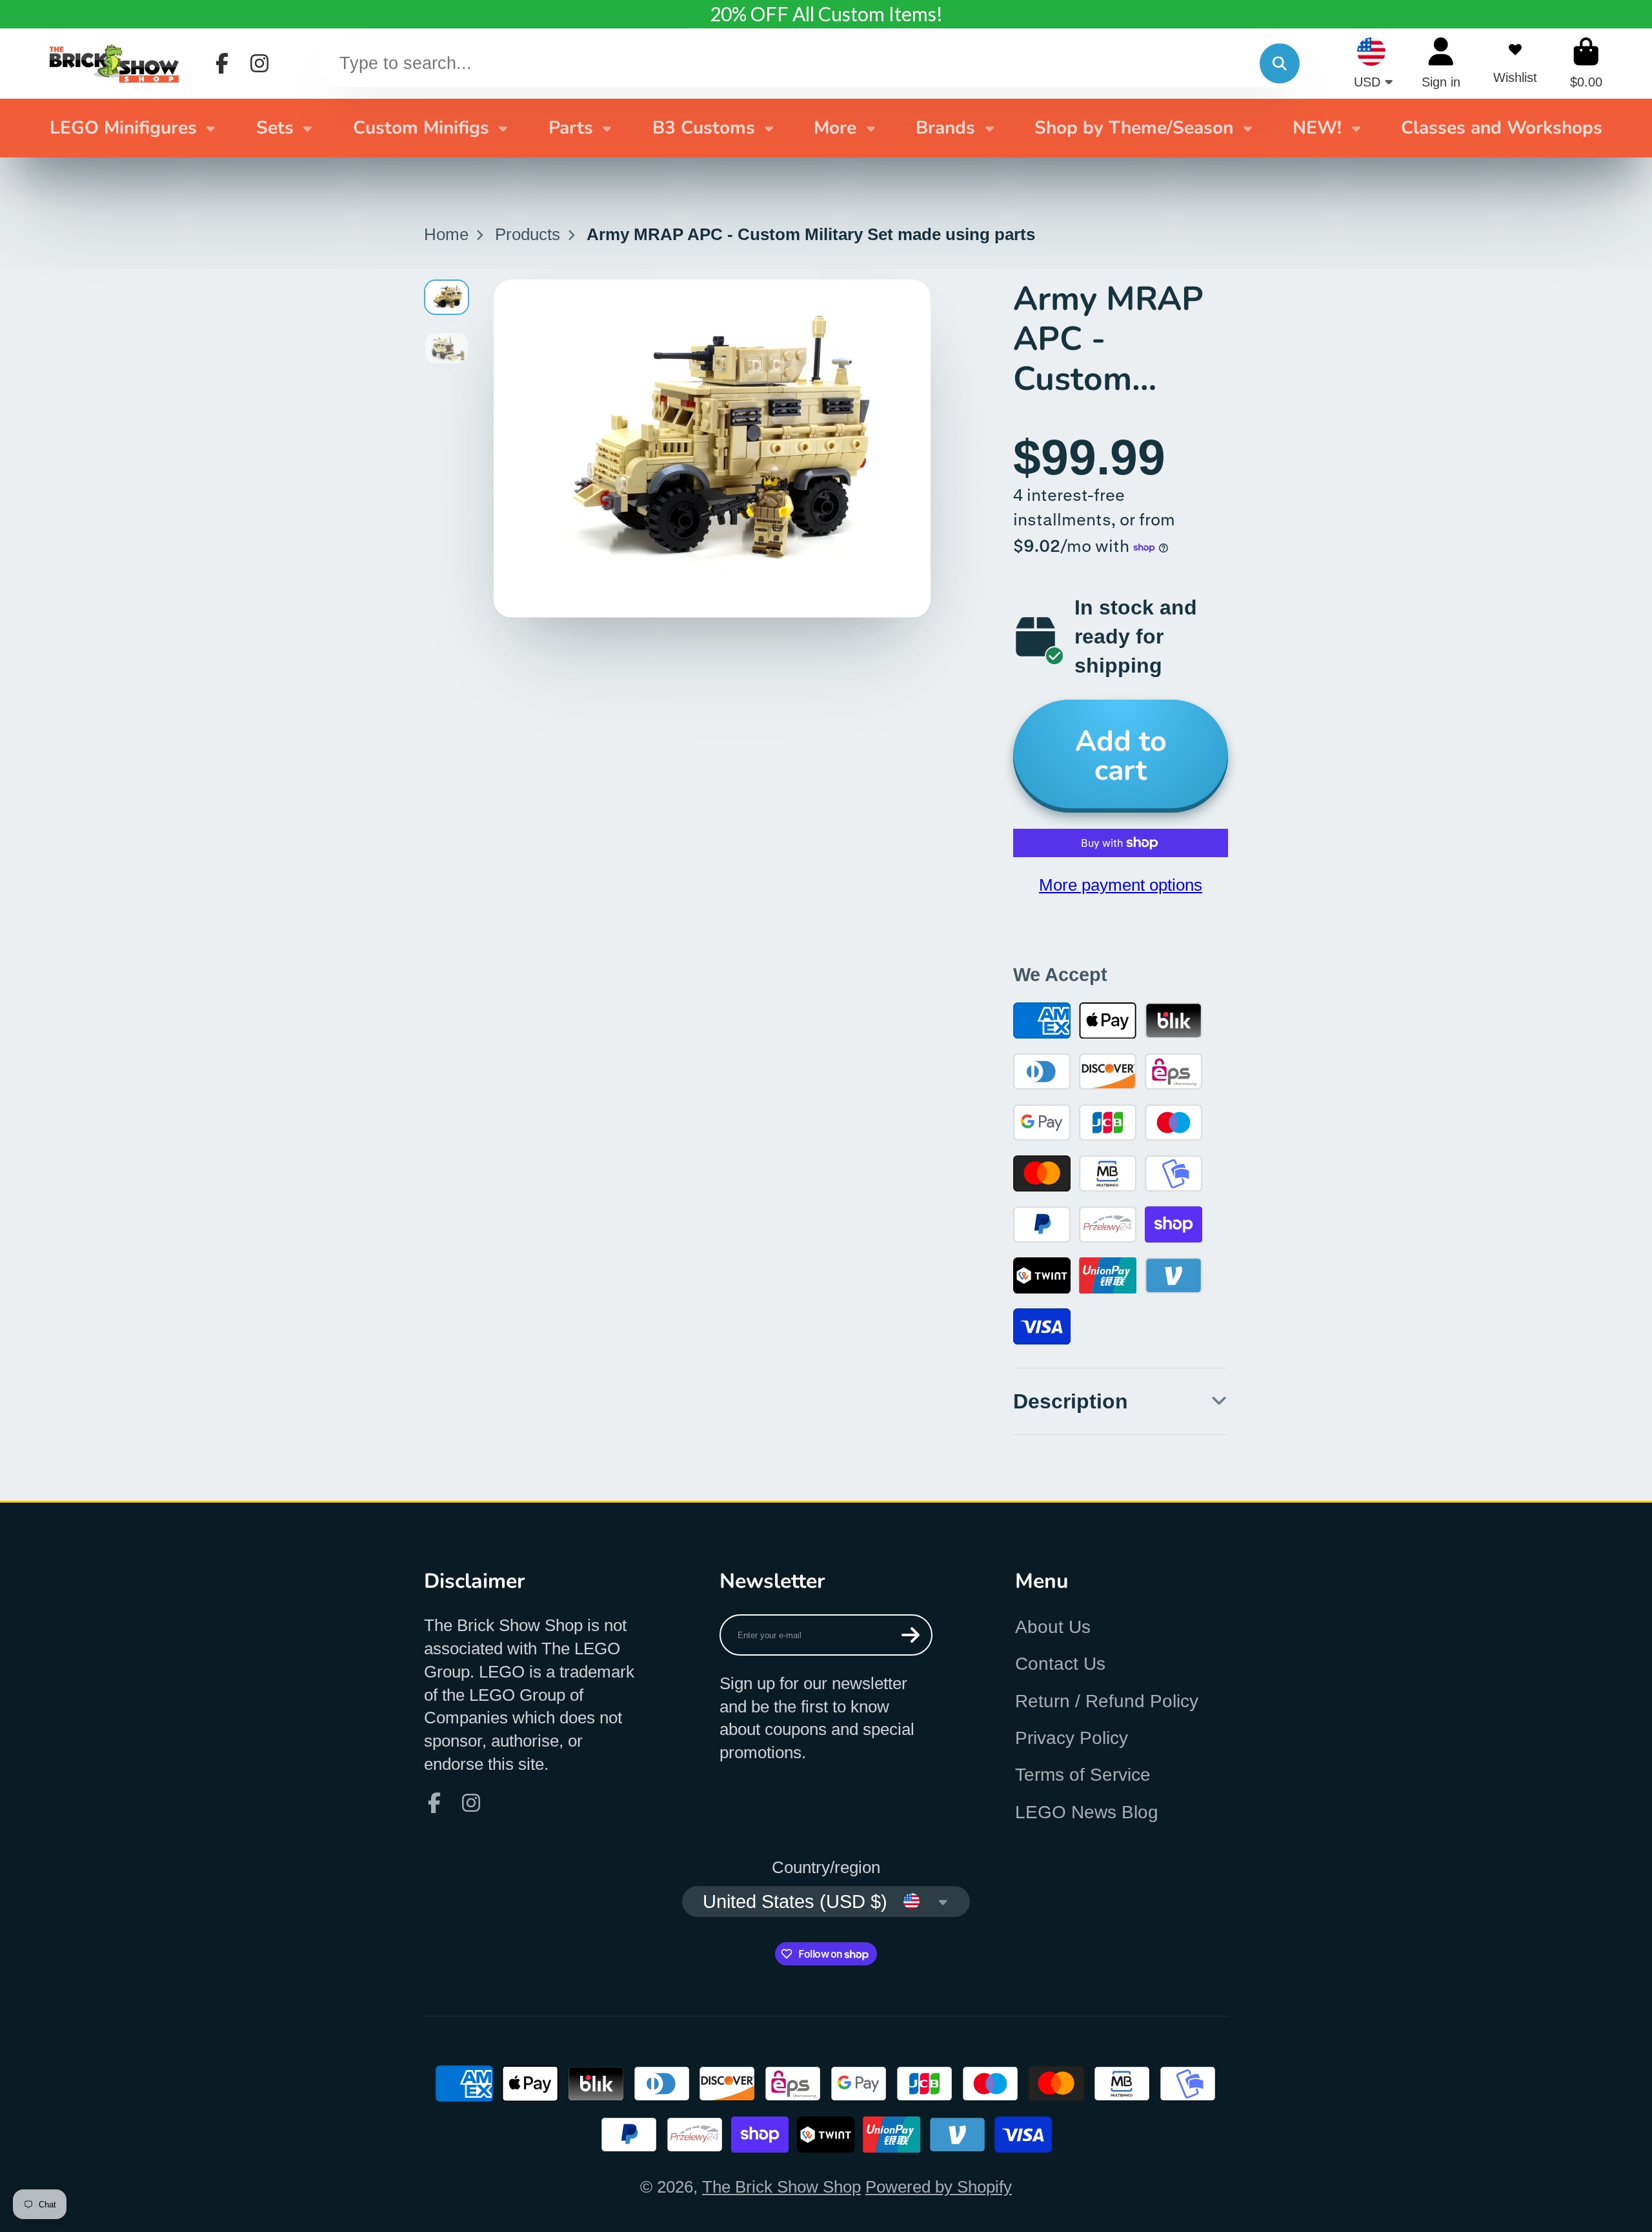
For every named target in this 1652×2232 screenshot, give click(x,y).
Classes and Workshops (1502, 128)
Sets (275, 128)
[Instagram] (259, 63)
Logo (114, 63)
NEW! (1317, 128)
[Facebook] (222, 63)
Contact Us (1060, 1664)
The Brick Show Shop (781, 2187)
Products (528, 234)
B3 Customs (704, 128)
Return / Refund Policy (1107, 1701)
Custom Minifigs (421, 128)
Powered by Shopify (939, 2187)
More (835, 128)
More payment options (1121, 885)
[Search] (1279, 64)
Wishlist (1515, 63)
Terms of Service (1083, 1775)
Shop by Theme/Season (1134, 128)
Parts (571, 128)
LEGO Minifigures (123, 128)
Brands (945, 128)
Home (446, 234)
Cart (1586, 63)
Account (1441, 63)
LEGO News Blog (1087, 1812)
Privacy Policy (1072, 1738)
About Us (1053, 1627)
